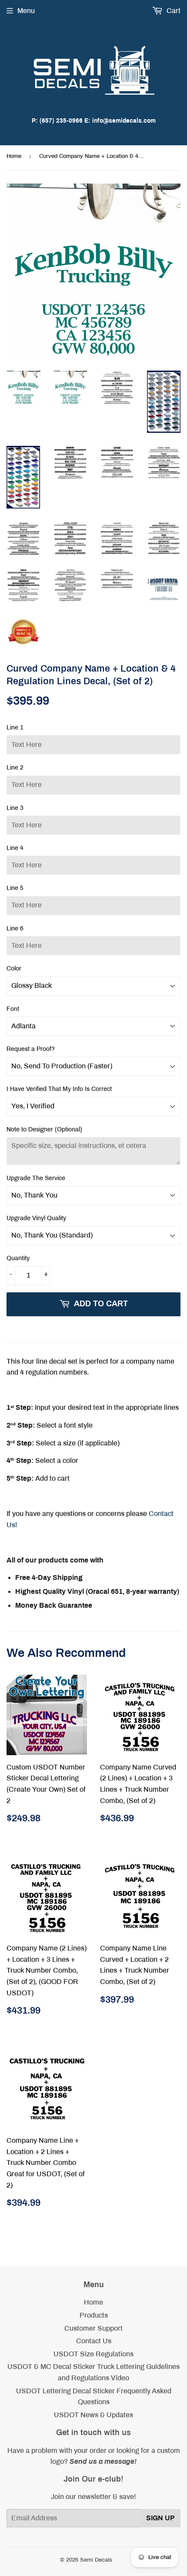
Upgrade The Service (36, 1178)
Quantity (18, 1258)
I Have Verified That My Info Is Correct (59, 1089)
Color (14, 969)
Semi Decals (96, 2560)
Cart (173, 11)
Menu (26, 11)
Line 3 (15, 808)
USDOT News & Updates (93, 2415)
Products (94, 2315)
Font (13, 1009)
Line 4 (15, 848)
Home (14, 156)
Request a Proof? (31, 1049)
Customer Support (93, 2328)
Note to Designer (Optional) (44, 1129)
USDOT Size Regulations (93, 2354)
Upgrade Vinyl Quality (36, 1218)
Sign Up (160, 2518)
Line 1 (15, 728)
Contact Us (94, 2341)
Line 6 (15, 928)
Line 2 (15, 768)
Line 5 (15, 888)
